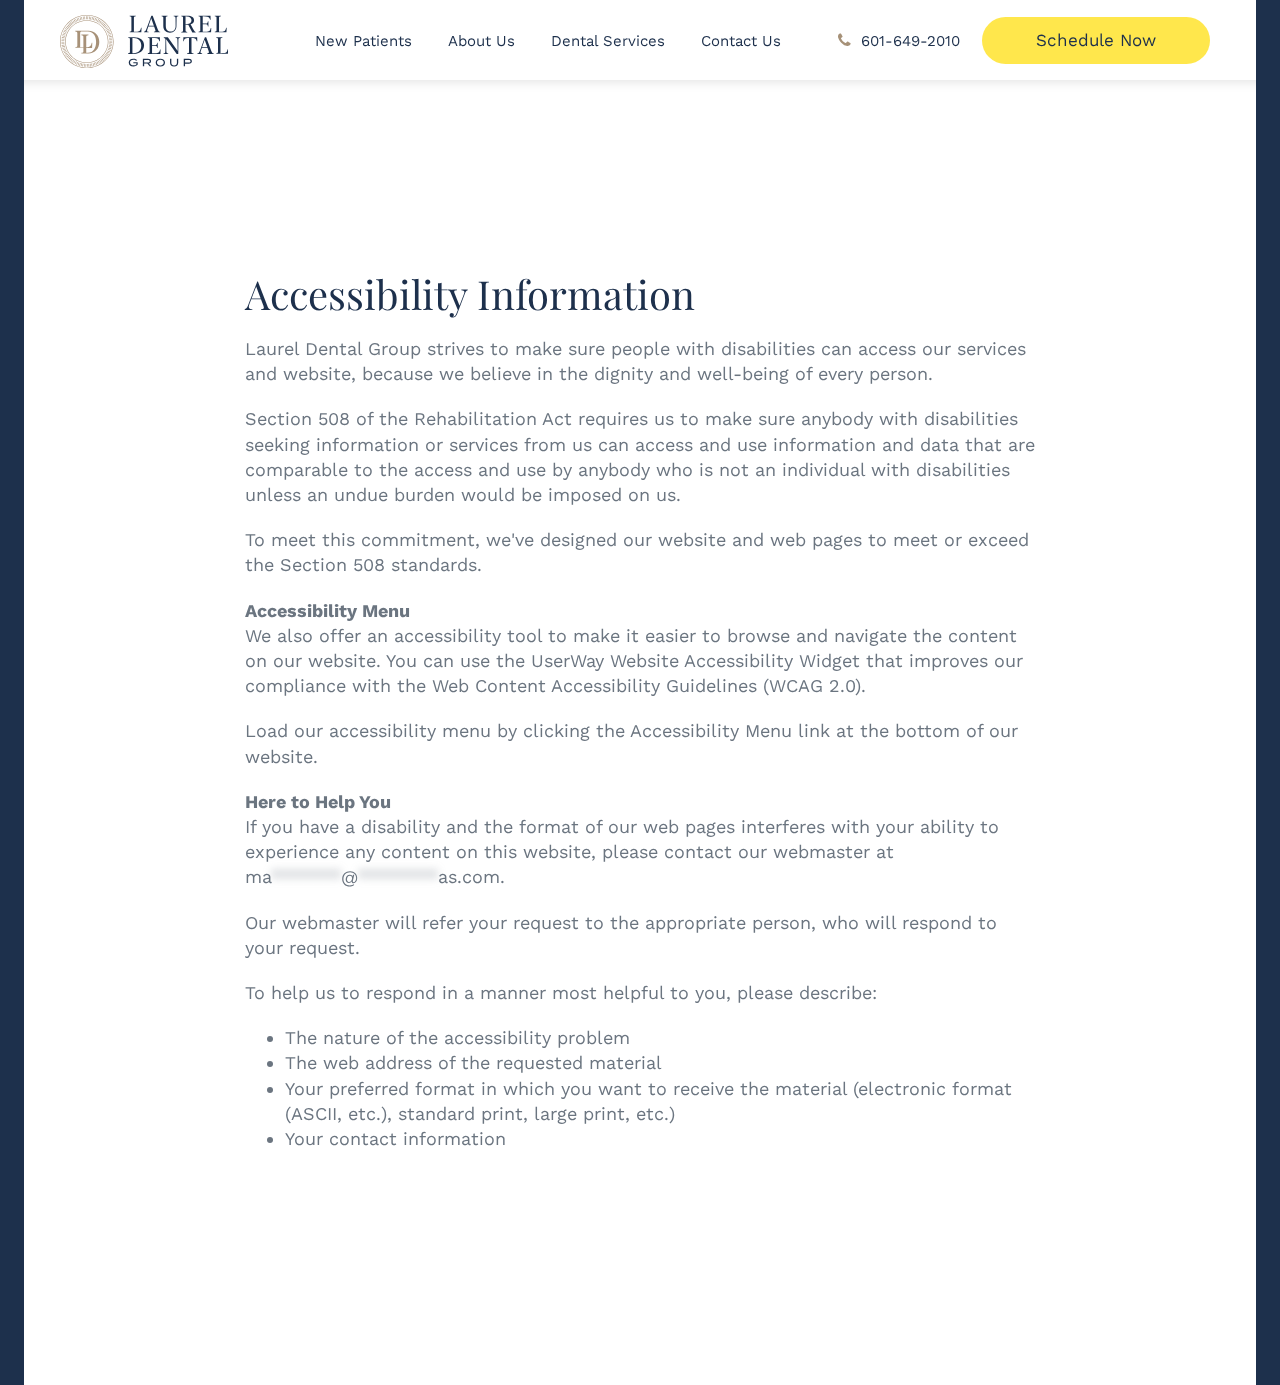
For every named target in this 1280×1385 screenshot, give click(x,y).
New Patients (363, 41)
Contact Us (741, 41)
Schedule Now (1096, 40)
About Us (481, 41)
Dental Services (608, 41)
